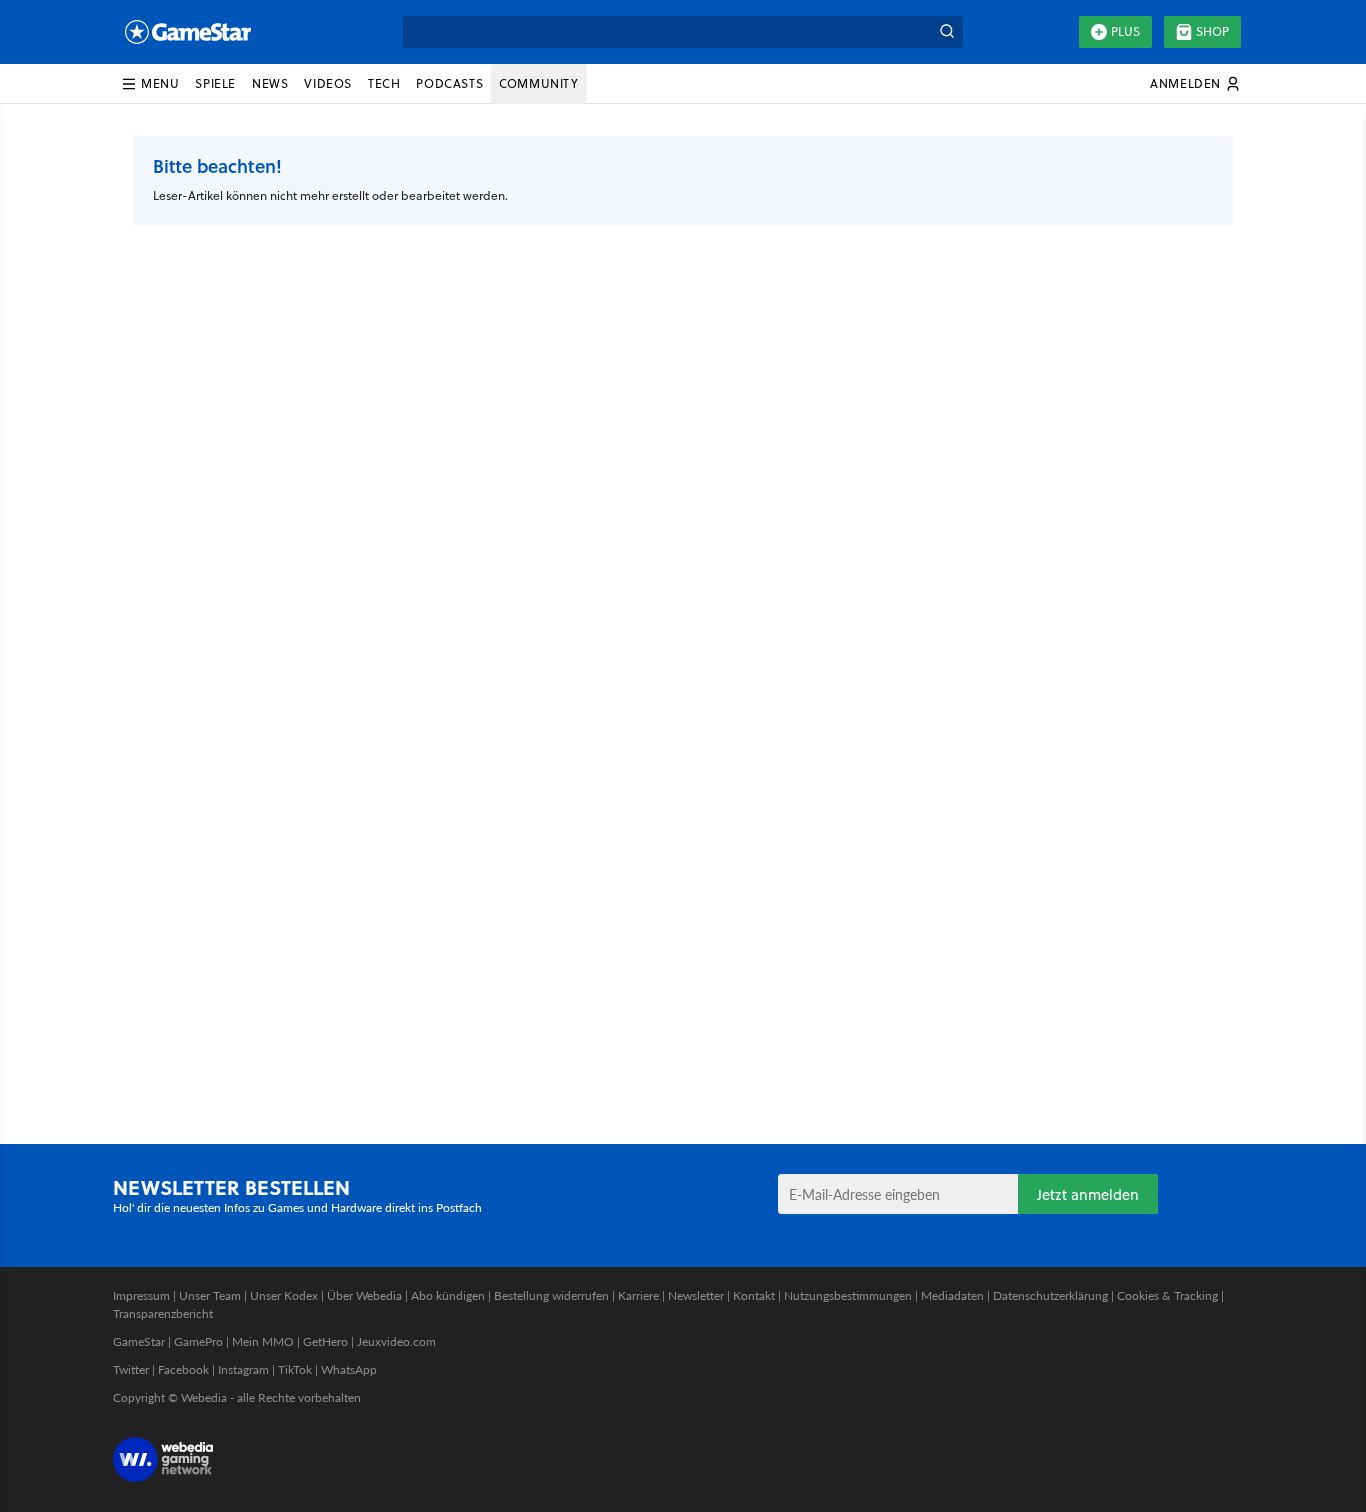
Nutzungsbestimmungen (848, 1295)
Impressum (141, 1295)
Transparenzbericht (163, 1313)
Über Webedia (364, 1295)
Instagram (243, 1369)
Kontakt (754, 1295)
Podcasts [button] (449, 83)
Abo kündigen (448, 1295)
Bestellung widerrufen (551, 1295)
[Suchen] (947, 32)
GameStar (139, 1341)
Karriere (638, 1295)
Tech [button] (384, 83)
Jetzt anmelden (1088, 1194)
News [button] (270, 83)
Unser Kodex (284, 1295)
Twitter (131, 1369)
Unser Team (210, 1295)
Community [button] (538, 83)
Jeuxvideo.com (396, 1341)
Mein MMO (263, 1341)
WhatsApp (349, 1369)
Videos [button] (328, 83)
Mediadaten (952, 1295)
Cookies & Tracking (1167, 1295)
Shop (1212, 31)
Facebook (183, 1369)
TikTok (295, 1369)
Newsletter (696, 1295)
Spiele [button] (215, 83)
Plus (1125, 31)
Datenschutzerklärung (1050, 1295)
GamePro (198, 1341)
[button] (150, 84)
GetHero (325, 1341)
